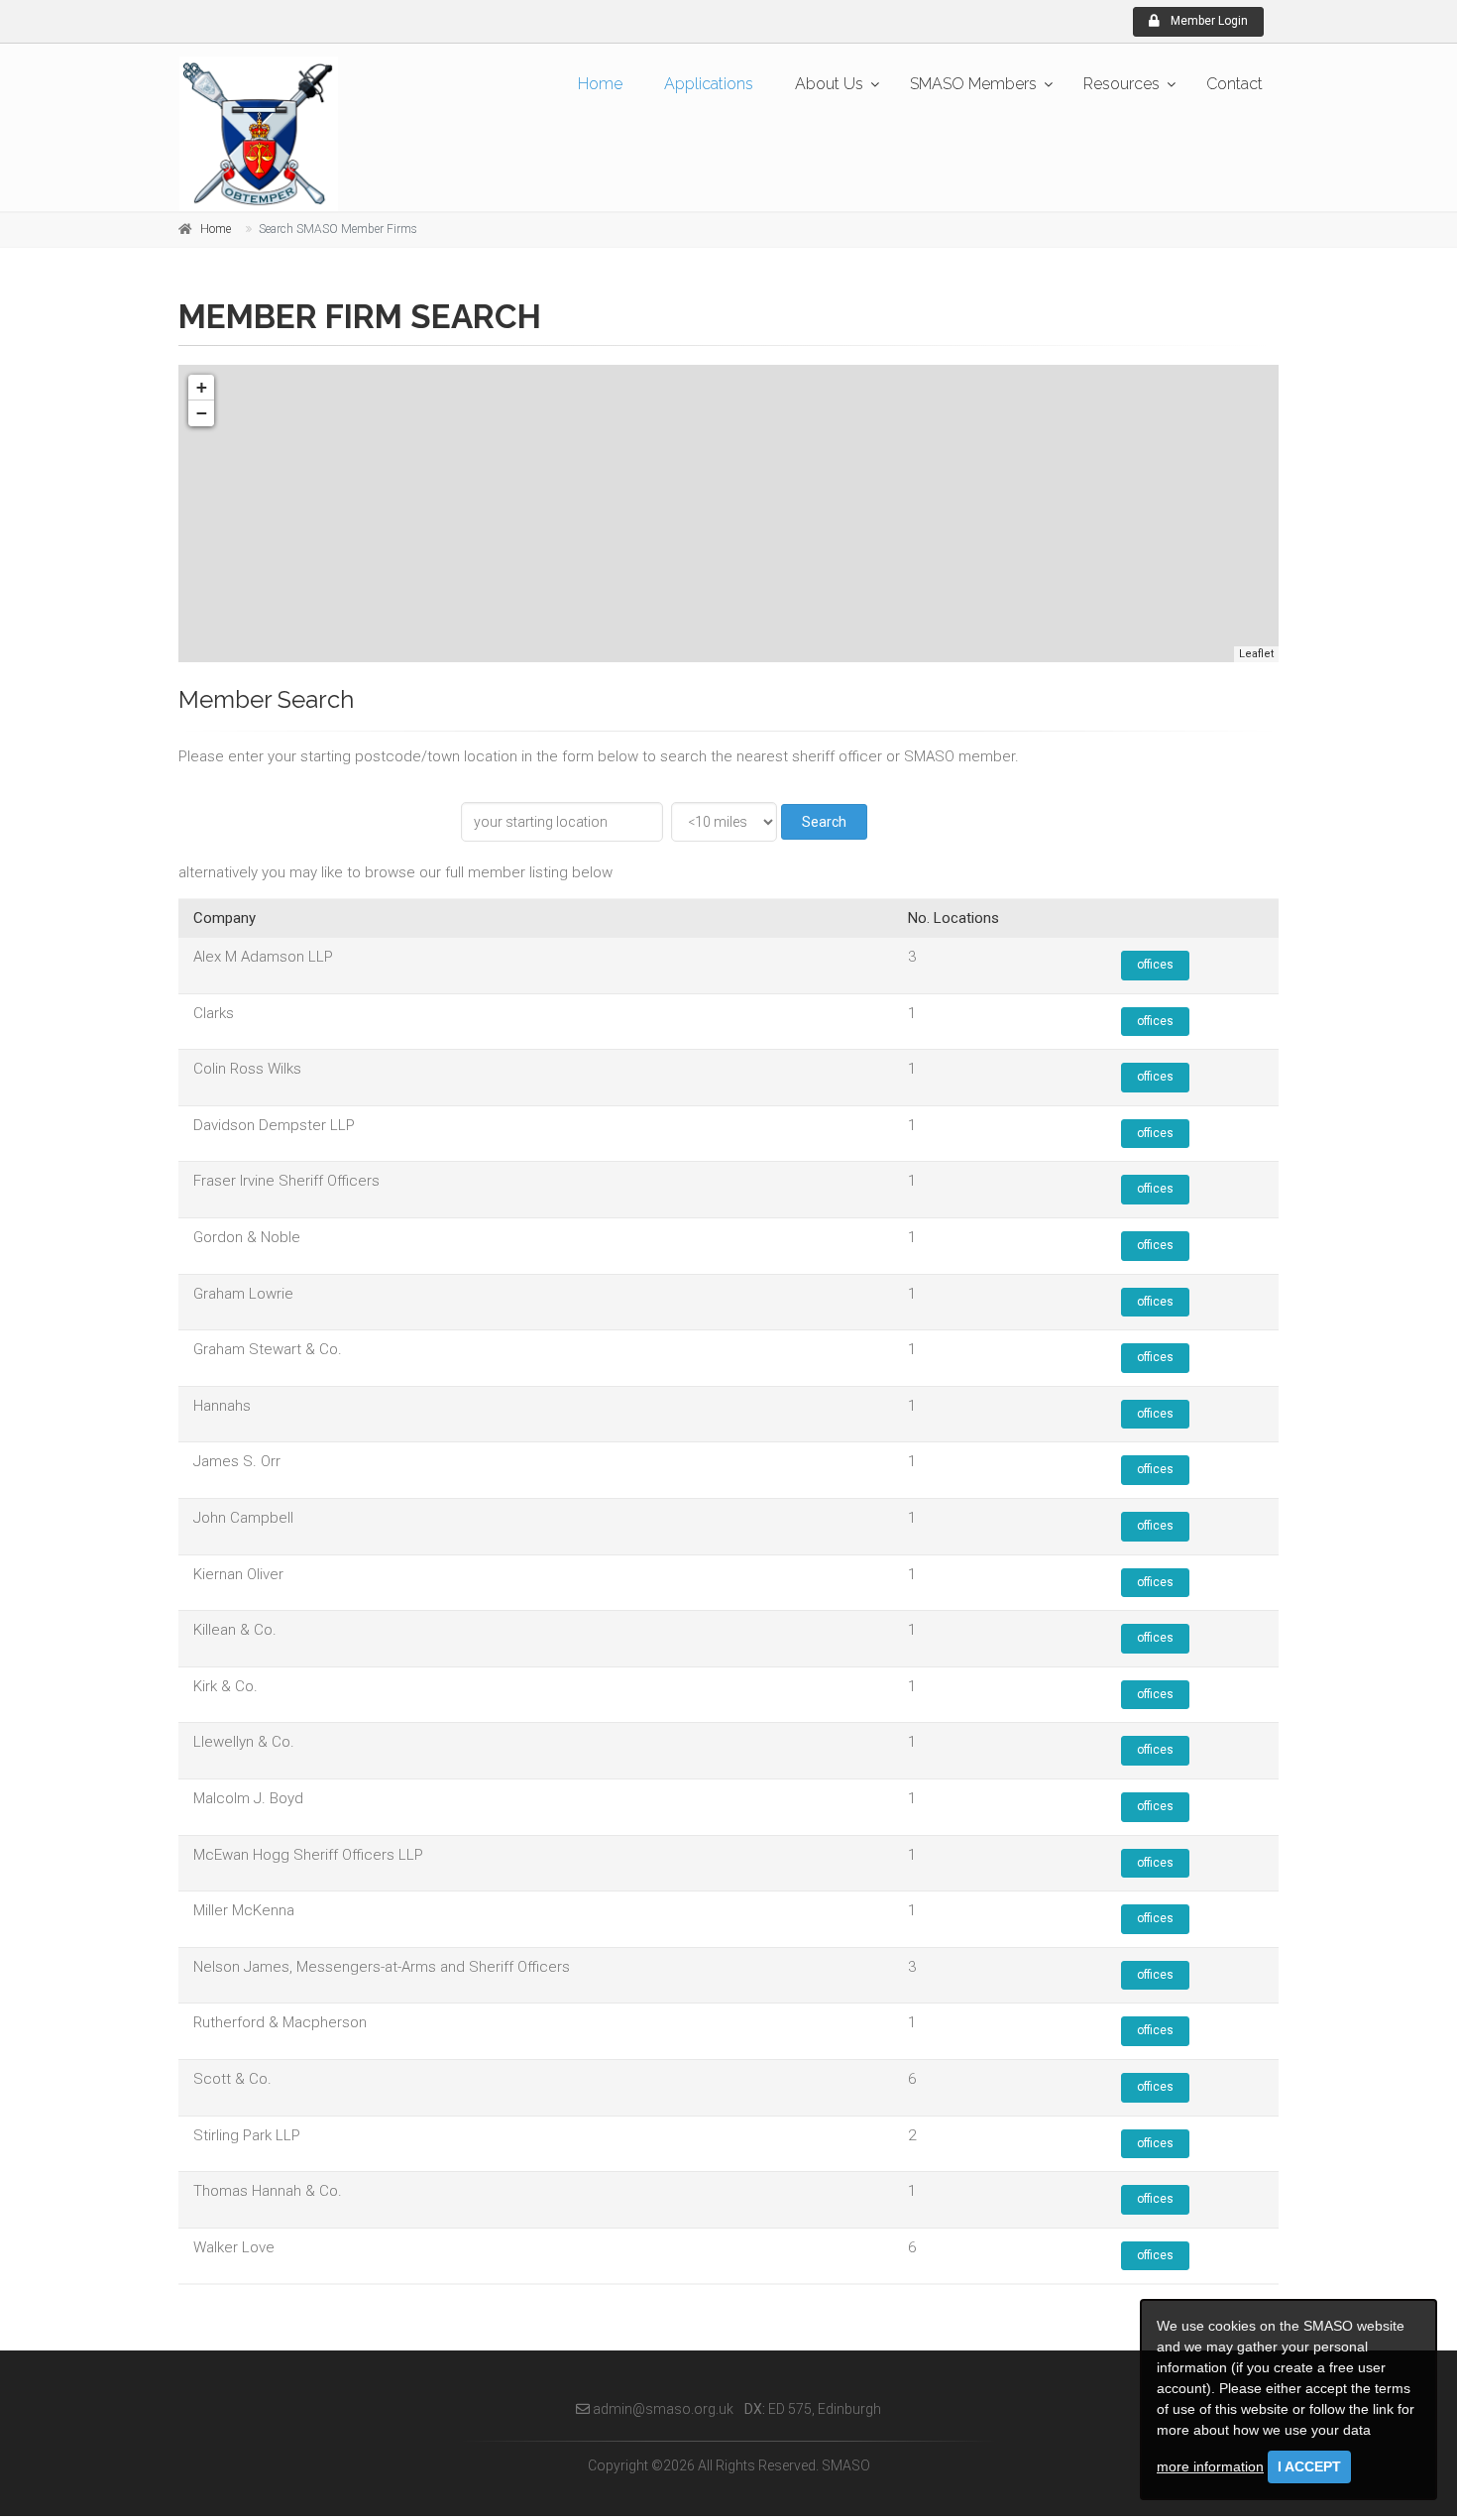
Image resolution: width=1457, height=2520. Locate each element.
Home (600, 84)
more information (1210, 2466)
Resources (1121, 84)
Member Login (1208, 21)
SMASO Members (973, 84)
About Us (829, 84)
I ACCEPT (1309, 2466)
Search (824, 822)
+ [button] (202, 387)
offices (1155, 965)
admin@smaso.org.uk (662, 2409)
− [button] (202, 413)
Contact (1234, 84)
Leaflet (1256, 654)
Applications (709, 84)
